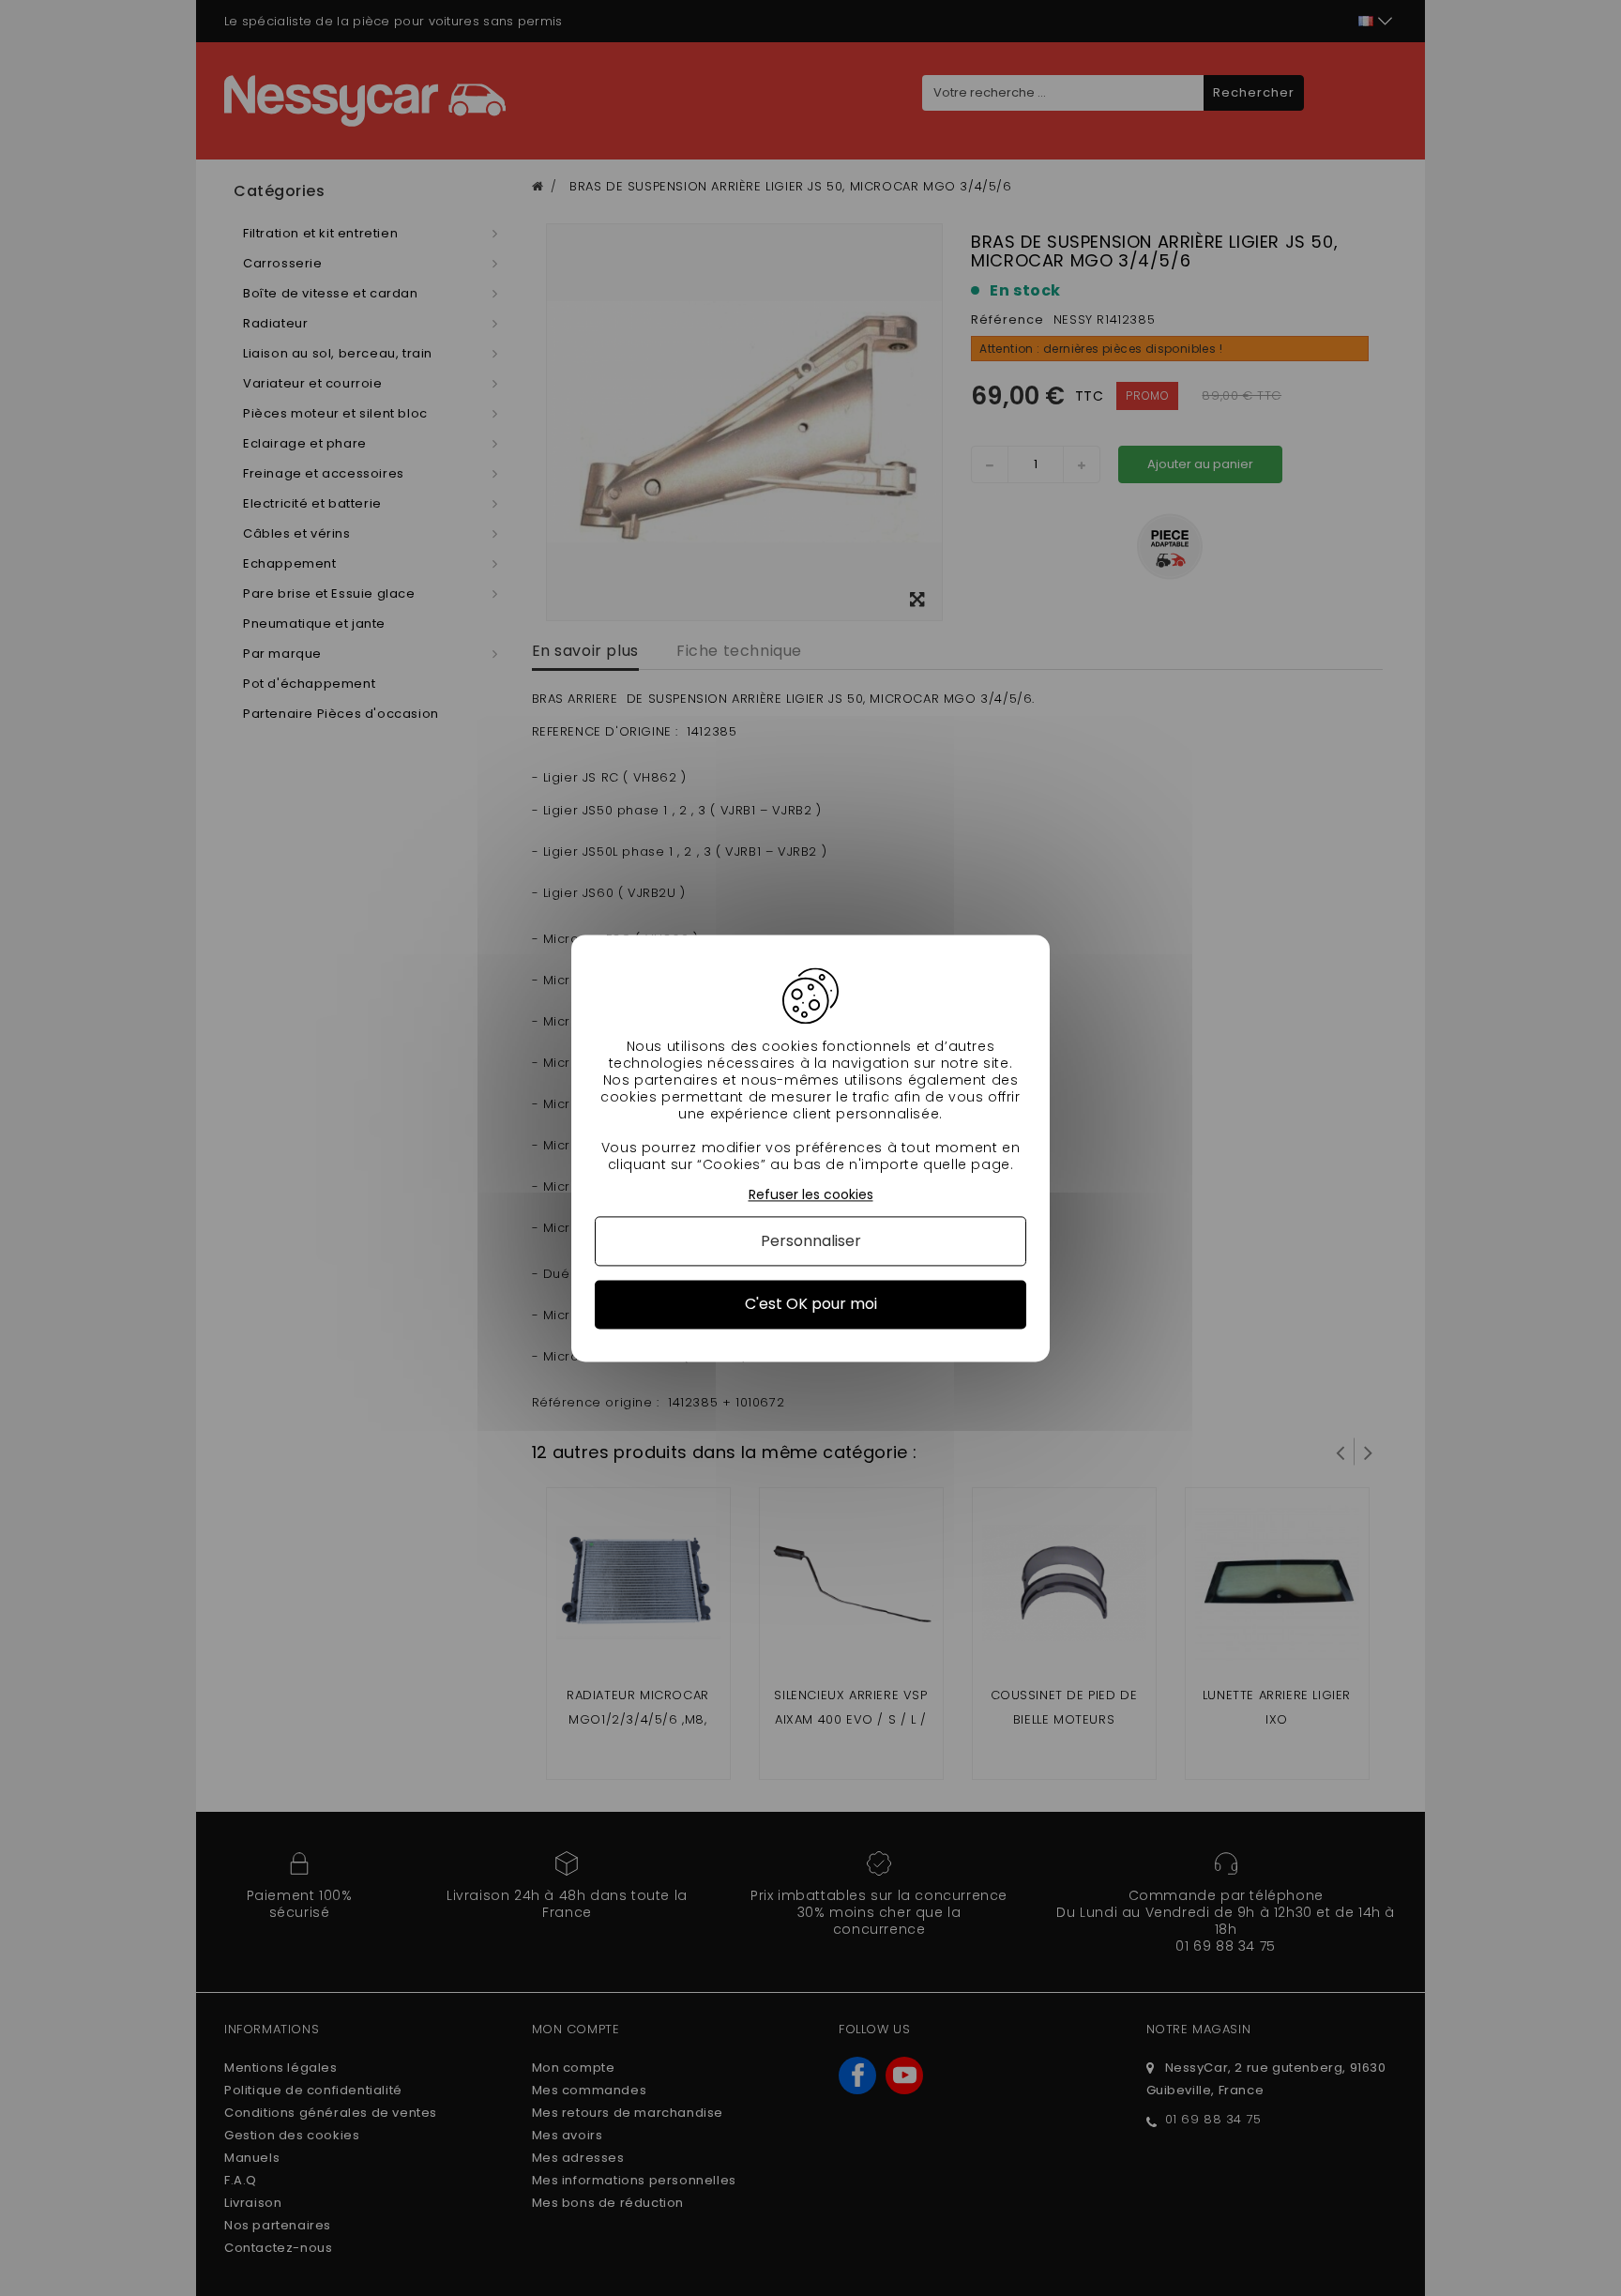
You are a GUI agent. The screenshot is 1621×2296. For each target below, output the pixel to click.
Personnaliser (811, 1242)
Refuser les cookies (811, 1195)
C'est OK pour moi (811, 1305)
